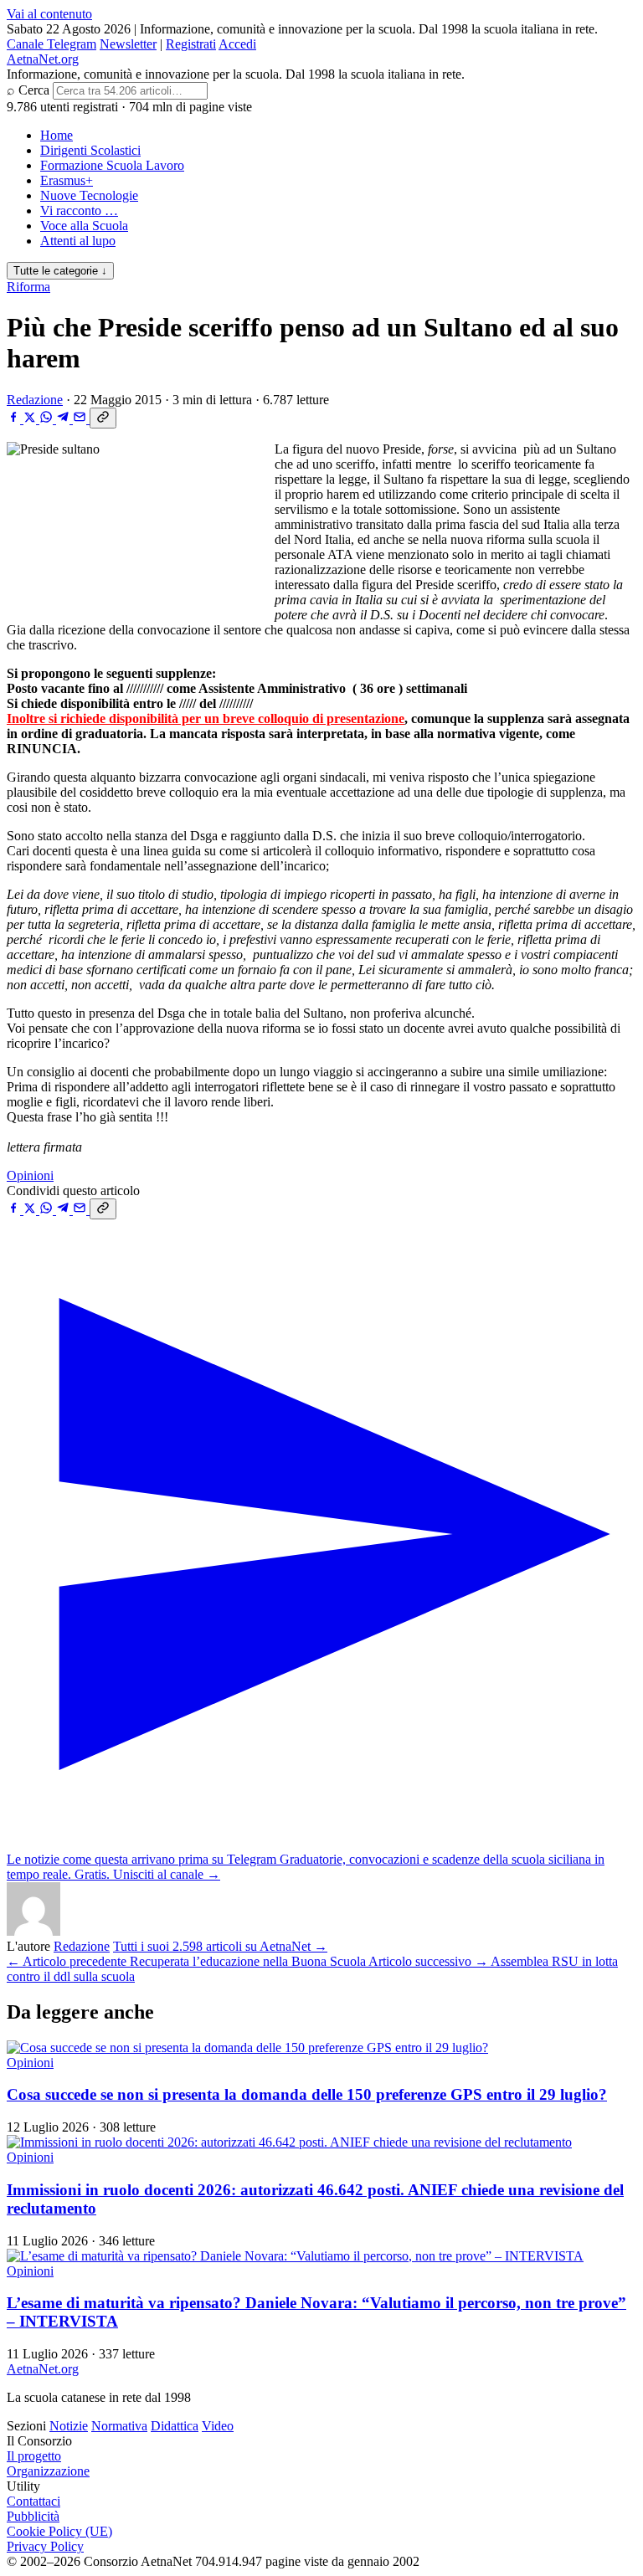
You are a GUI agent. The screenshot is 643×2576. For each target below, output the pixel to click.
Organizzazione (48, 2471)
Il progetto (34, 2456)
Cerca (34, 90)
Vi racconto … (79, 210)
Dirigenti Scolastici (90, 150)
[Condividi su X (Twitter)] (31, 419)
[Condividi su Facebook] (15, 419)
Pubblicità (33, 2516)
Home (57, 135)
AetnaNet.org (43, 59)
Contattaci (33, 2501)
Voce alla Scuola (84, 226)
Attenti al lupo (78, 241)
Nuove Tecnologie (89, 195)
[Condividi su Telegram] (64, 419)
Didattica (175, 2426)
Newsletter (128, 44)
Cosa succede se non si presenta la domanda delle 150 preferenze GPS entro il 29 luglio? (307, 2094)
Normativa (119, 2426)
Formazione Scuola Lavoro (112, 165)
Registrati (191, 44)
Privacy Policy (45, 2546)
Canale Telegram (51, 44)
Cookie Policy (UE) (59, 2531)
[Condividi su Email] (81, 419)
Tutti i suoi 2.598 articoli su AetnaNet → (220, 1946)
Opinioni (30, 1175)
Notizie (69, 2426)
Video (218, 2426)
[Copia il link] (103, 418)
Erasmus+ (67, 180)
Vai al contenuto (49, 14)
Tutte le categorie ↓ (60, 271)
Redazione (35, 400)
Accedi (237, 44)
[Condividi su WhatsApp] (48, 419)
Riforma (28, 287)
